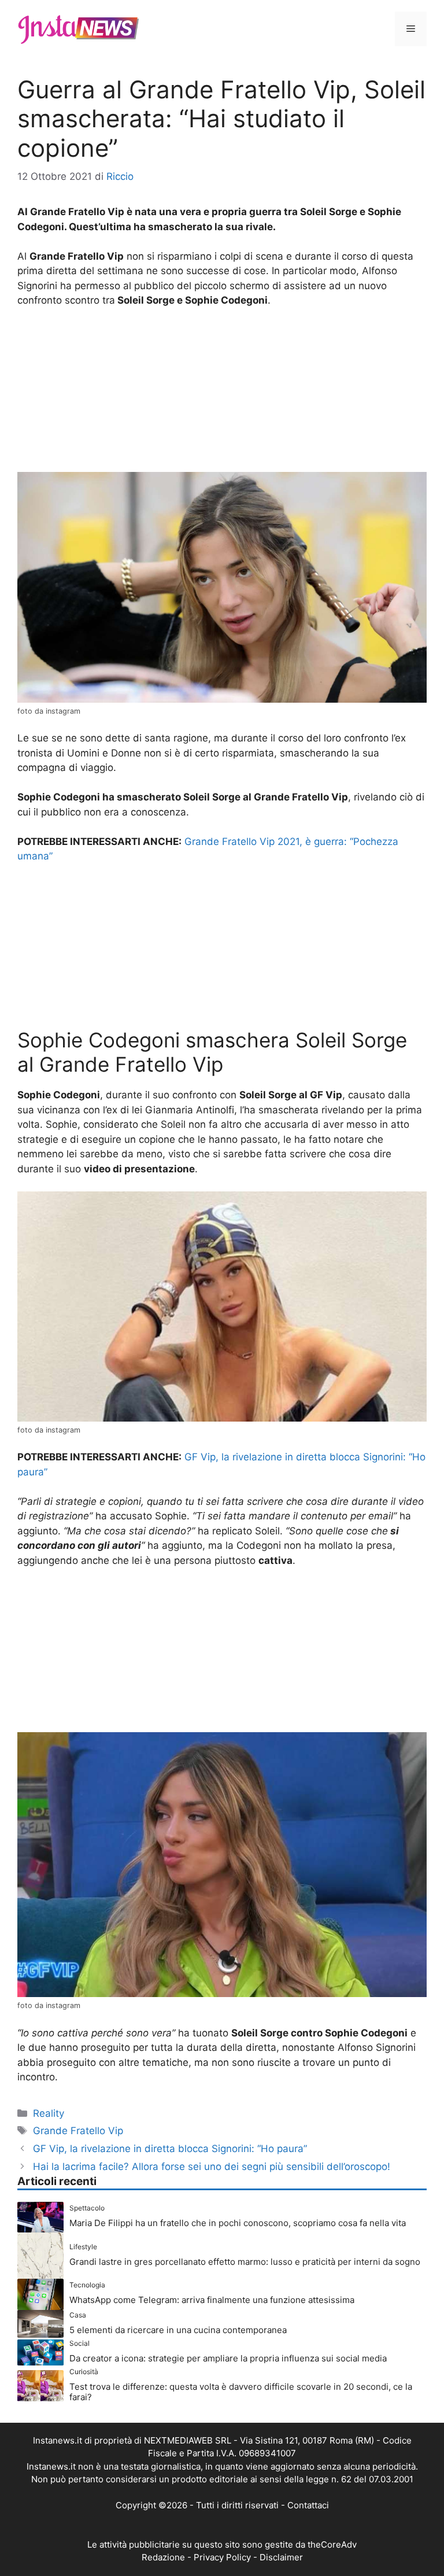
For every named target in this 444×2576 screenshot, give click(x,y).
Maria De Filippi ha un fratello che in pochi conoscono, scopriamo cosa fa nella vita (238, 2223)
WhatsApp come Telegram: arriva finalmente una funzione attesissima (212, 2300)
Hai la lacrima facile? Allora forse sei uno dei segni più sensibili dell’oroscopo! (212, 2167)
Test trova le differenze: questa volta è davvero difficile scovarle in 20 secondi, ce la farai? (241, 2392)
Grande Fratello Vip (78, 2131)
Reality (49, 2113)
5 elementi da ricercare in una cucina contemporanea (178, 2330)
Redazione (163, 2557)
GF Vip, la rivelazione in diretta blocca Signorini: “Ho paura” (170, 2149)
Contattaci (308, 2505)
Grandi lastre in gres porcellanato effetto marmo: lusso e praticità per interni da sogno (245, 2262)
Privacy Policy (222, 2557)
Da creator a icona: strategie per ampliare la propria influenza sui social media (228, 2358)
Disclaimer (281, 2557)
